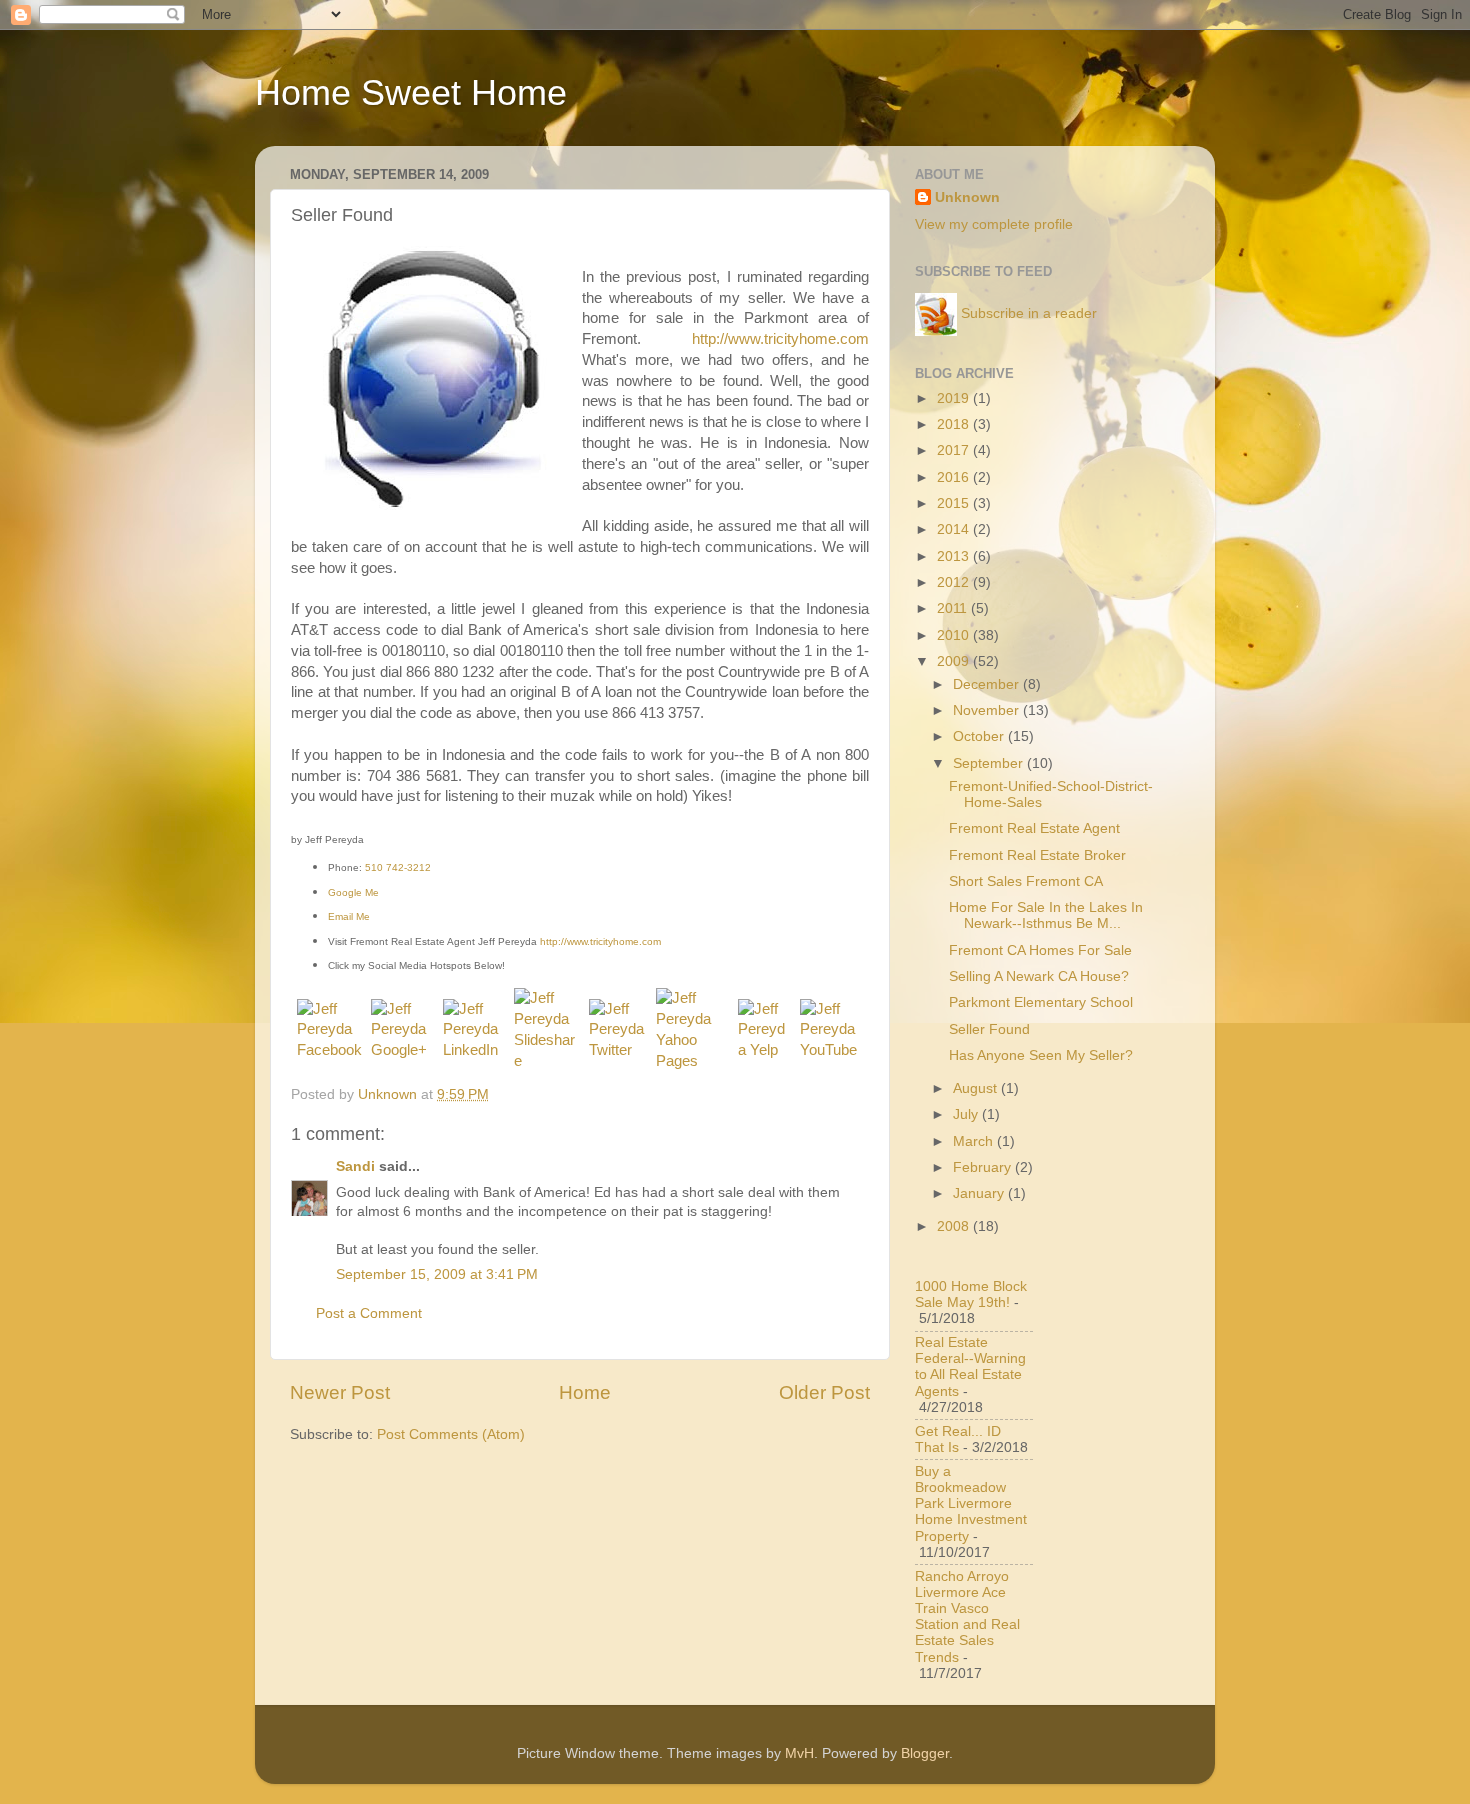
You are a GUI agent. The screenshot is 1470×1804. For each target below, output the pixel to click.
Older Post (824, 1392)
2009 (955, 661)
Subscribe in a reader (1029, 313)
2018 (955, 424)
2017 (955, 450)
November (988, 710)
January (980, 1193)
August (977, 1088)
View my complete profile (994, 224)
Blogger (925, 1753)
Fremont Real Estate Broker (1037, 855)
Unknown (967, 197)
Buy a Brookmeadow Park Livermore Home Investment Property (971, 1504)
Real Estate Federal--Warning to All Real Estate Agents (970, 1367)
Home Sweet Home (411, 92)
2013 (955, 556)
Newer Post (340, 1392)
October (980, 736)
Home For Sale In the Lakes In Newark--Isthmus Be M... (1046, 915)
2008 (955, 1226)
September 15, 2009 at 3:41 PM (437, 1274)
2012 (955, 582)
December (988, 684)
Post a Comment (369, 1313)
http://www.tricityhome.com (780, 339)
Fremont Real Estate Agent (1034, 828)
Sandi (355, 1166)
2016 (955, 477)
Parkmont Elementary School (1041, 1002)
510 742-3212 (398, 867)
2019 (955, 398)
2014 (955, 529)
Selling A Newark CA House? (1039, 976)
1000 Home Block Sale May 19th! (971, 1294)
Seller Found (989, 1029)
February (984, 1167)
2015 (955, 503)
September (990, 763)
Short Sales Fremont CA (1026, 881)
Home (585, 1392)
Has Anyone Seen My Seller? (1041, 1055)
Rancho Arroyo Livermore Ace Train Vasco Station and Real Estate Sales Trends (967, 1617)
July (967, 1114)
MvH (799, 1753)
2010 (955, 635)
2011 (954, 608)
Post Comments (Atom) (451, 1434)
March (975, 1141)
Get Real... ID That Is (958, 1439)
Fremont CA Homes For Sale (1040, 950)
